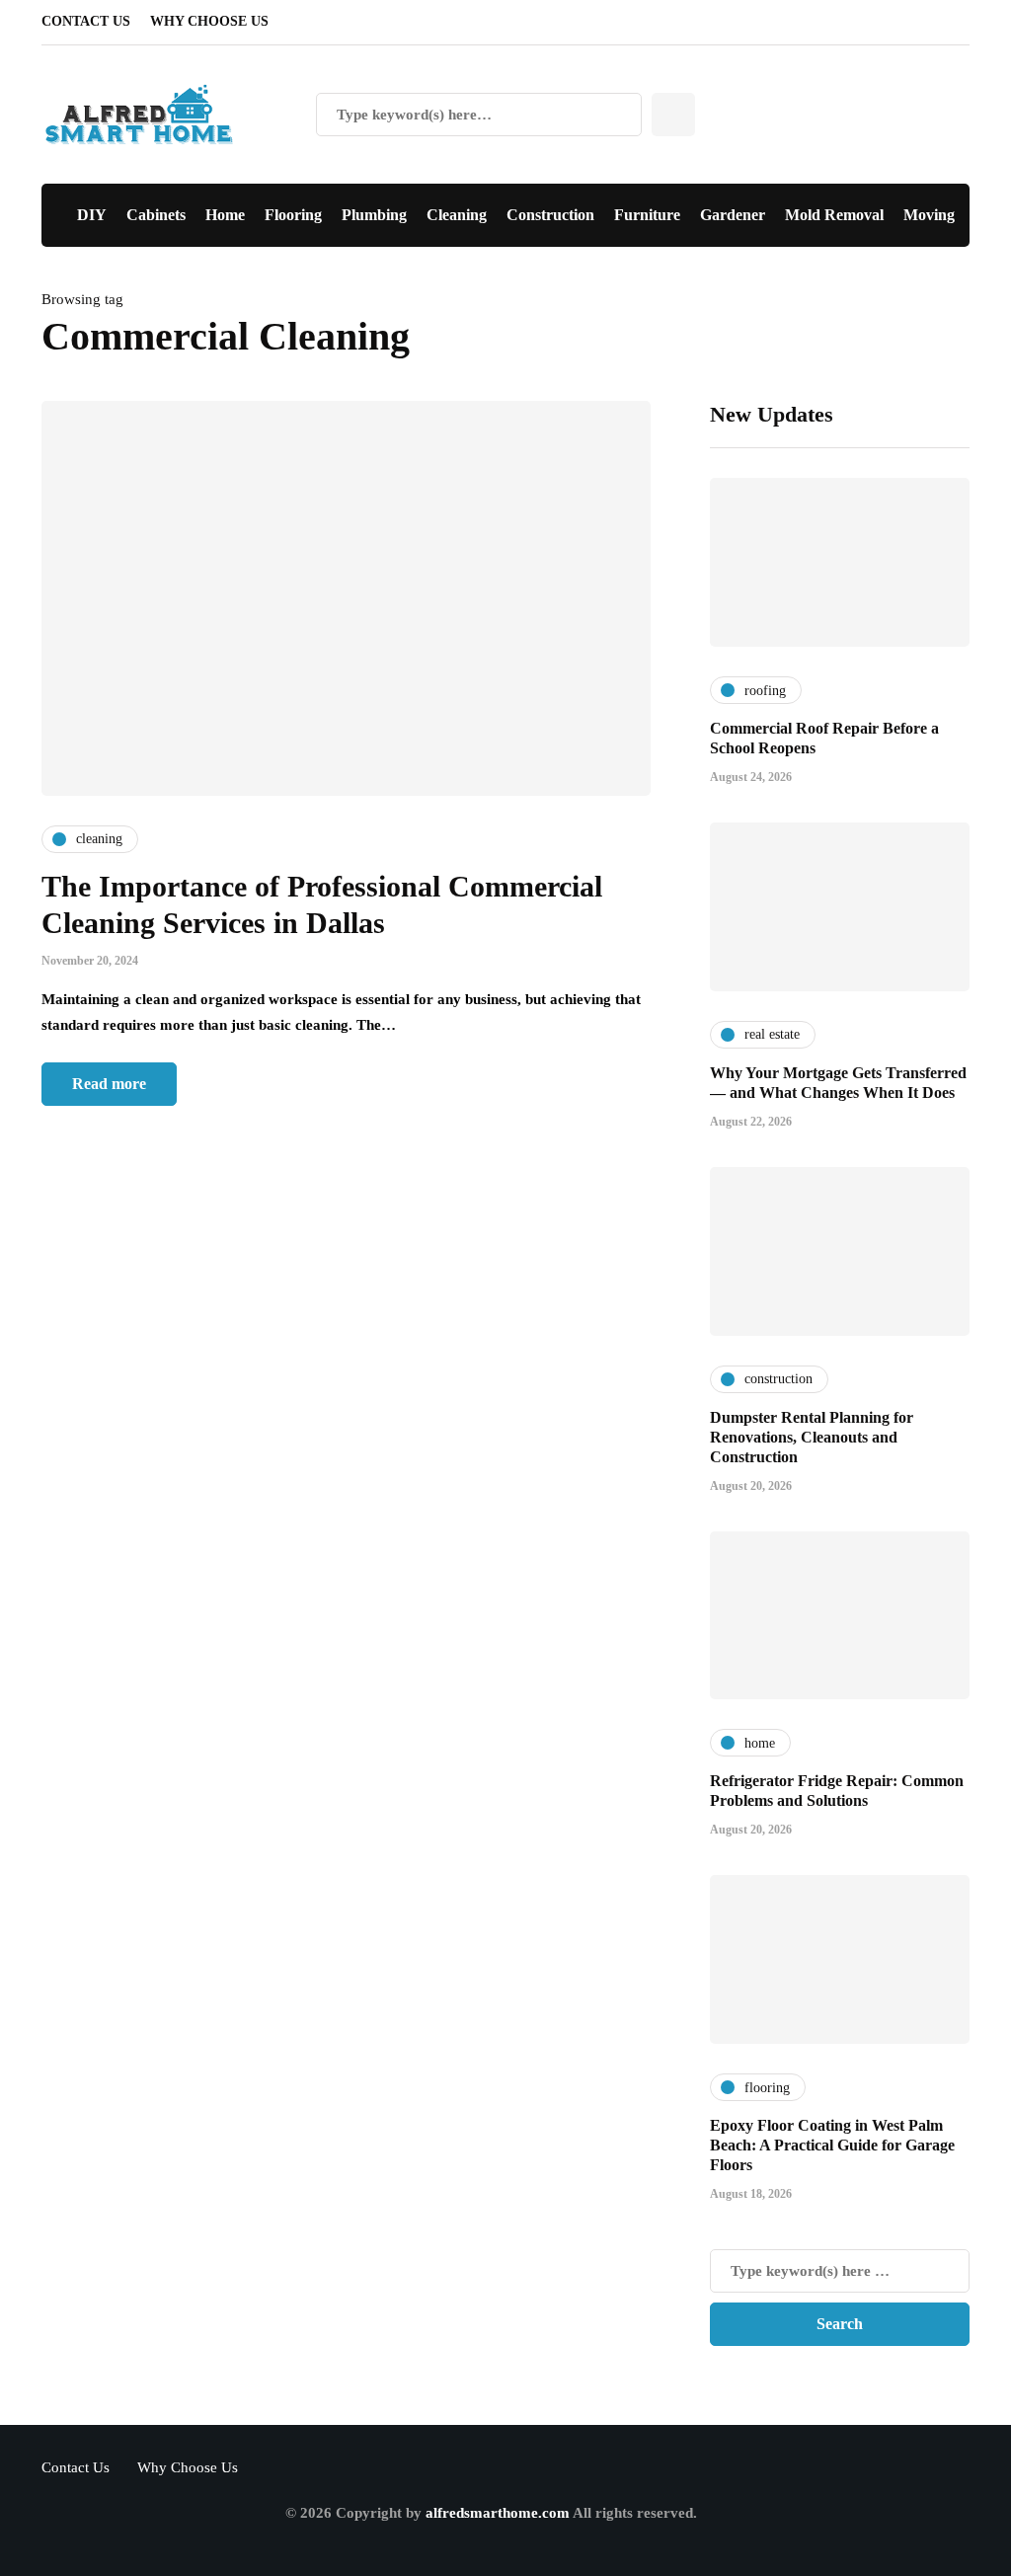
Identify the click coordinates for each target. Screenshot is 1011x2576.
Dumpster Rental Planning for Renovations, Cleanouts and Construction (812, 1437)
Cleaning (457, 215)
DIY (92, 215)
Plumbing (374, 215)
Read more (109, 1084)
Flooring (293, 215)
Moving (929, 215)
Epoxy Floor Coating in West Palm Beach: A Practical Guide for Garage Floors (832, 2145)
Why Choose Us (209, 21)
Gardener (733, 215)
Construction (550, 215)
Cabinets (156, 215)
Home (225, 215)
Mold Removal (834, 215)
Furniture (647, 215)
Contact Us (86, 21)
